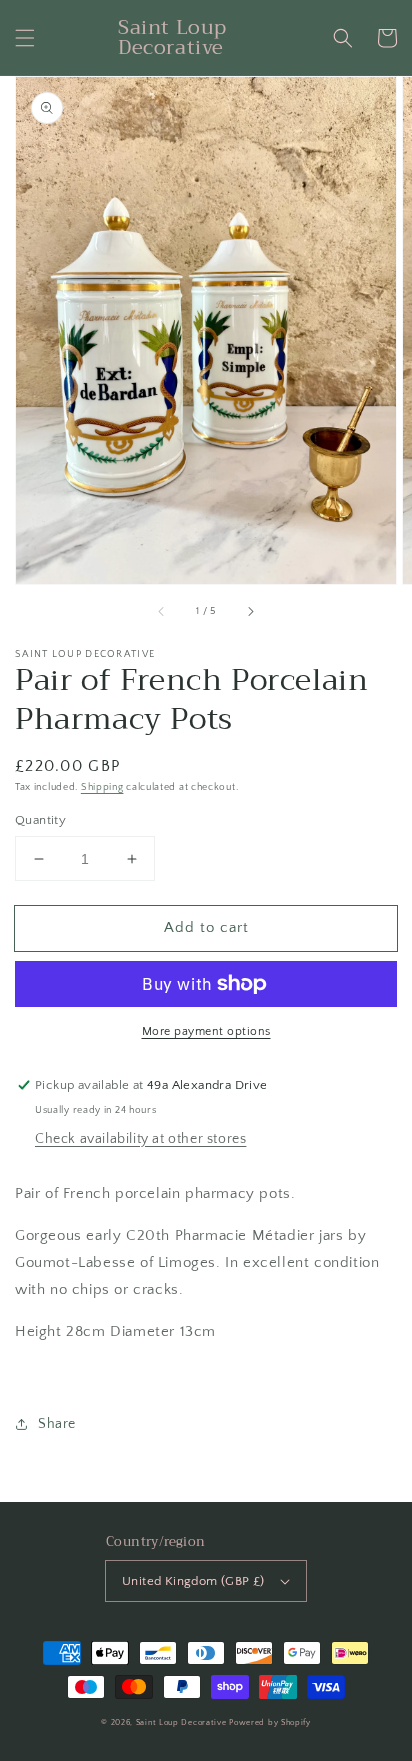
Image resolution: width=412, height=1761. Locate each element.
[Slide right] (250, 612)
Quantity (40, 820)
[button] (25, 38)
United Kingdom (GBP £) (193, 1581)
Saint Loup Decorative (181, 1722)
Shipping (102, 787)
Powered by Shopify (270, 1722)
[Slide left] (162, 612)
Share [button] (57, 1424)
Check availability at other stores (140, 1139)
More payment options (206, 1031)
